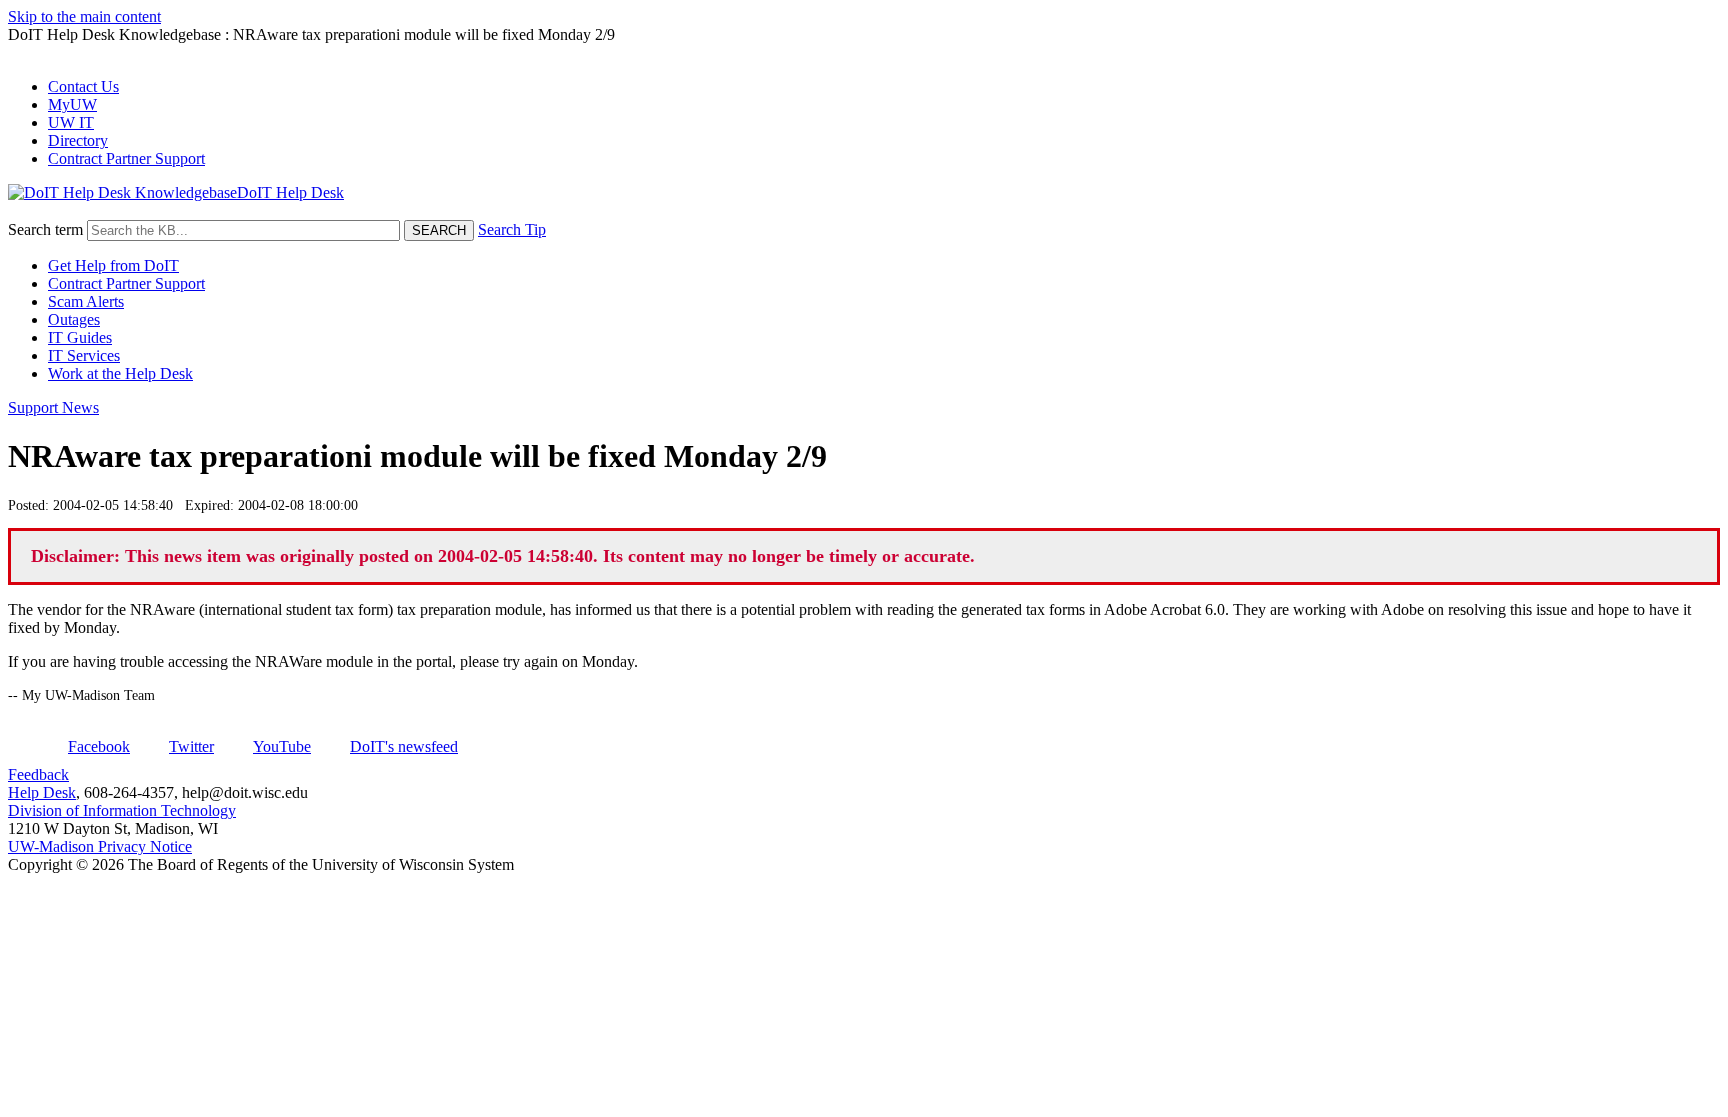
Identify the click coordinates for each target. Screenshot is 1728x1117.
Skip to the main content (84, 16)
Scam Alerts (86, 301)
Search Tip (512, 229)
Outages (74, 319)
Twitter (191, 746)
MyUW (72, 104)
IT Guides (80, 337)
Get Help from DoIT (113, 265)
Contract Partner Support (126, 158)
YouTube (282, 746)
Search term (45, 229)
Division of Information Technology (122, 810)
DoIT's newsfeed (404, 746)
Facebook (99, 746)
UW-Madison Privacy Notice (100, 846)
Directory (78, 140)
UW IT (71, 122)
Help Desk (42, 792)
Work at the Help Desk (120, 373)
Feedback (38, 774)
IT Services (84, 355)
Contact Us (83, 86)
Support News (53, 407)
